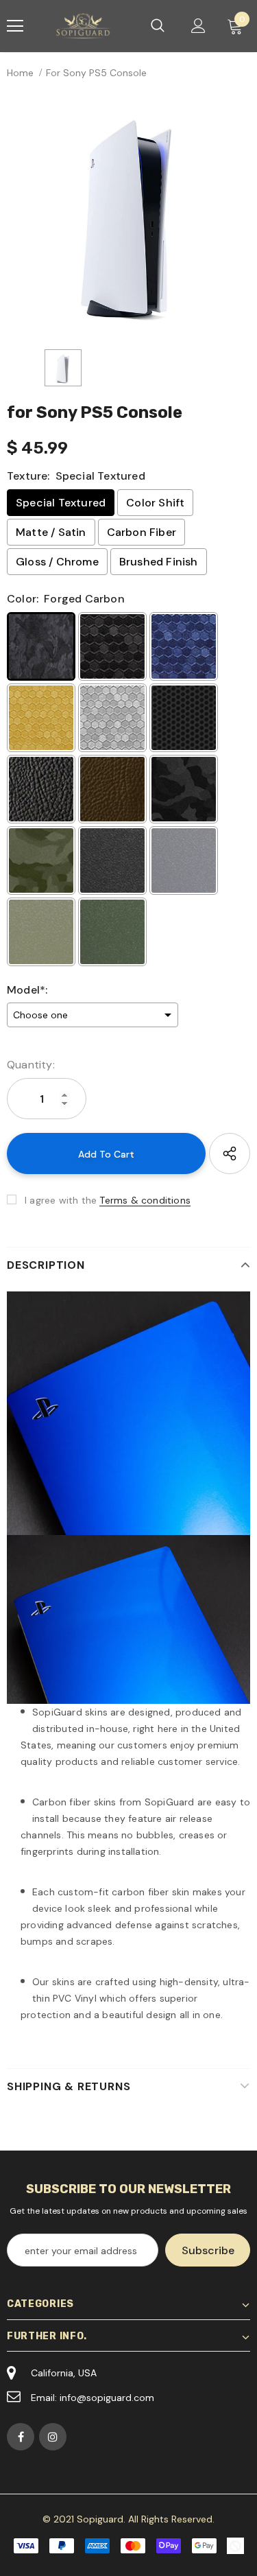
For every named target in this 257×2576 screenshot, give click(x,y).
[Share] (230, 1154)
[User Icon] (198, 26)
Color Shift (155, 503)
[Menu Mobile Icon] (15, 26)
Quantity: (31, 1065)
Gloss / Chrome (57, 562)
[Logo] (85, 26)
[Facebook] (21, 2437)
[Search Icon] (158, 26)
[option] (128, 214)
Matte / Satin (51, 532)
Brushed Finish (159, 562)
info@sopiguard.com (107, 2398)
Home (20, 73)
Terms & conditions (145, 1200)
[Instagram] (53, 2437)
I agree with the (61, 1200)
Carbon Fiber (142, 532)
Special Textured (61, 503)
